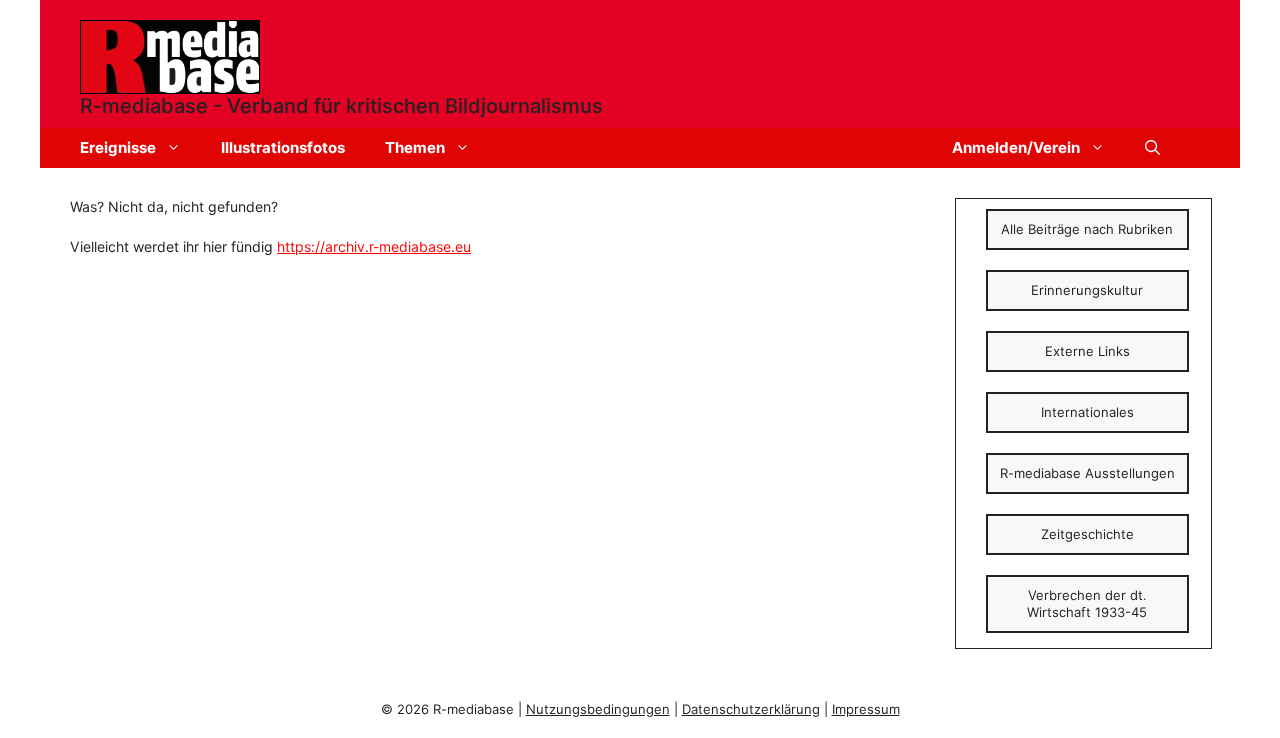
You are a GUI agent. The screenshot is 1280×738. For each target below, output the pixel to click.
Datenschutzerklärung (751, 709)
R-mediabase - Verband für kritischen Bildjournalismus (341, 106)
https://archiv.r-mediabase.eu (374, 246)
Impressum (866, 709)
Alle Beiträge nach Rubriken (1087, 229)
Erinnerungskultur (1087, 290)
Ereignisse (118, 147)
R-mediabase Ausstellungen (1087, 473)
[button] (1152, 148)
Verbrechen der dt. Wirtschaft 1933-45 (1087, 603)
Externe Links (1087, 351)
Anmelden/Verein (1016, 147)
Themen (415, 147)
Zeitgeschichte (1087, 534)
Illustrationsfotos (283, 147)
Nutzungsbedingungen (598, 709)
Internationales (1087, 412)
